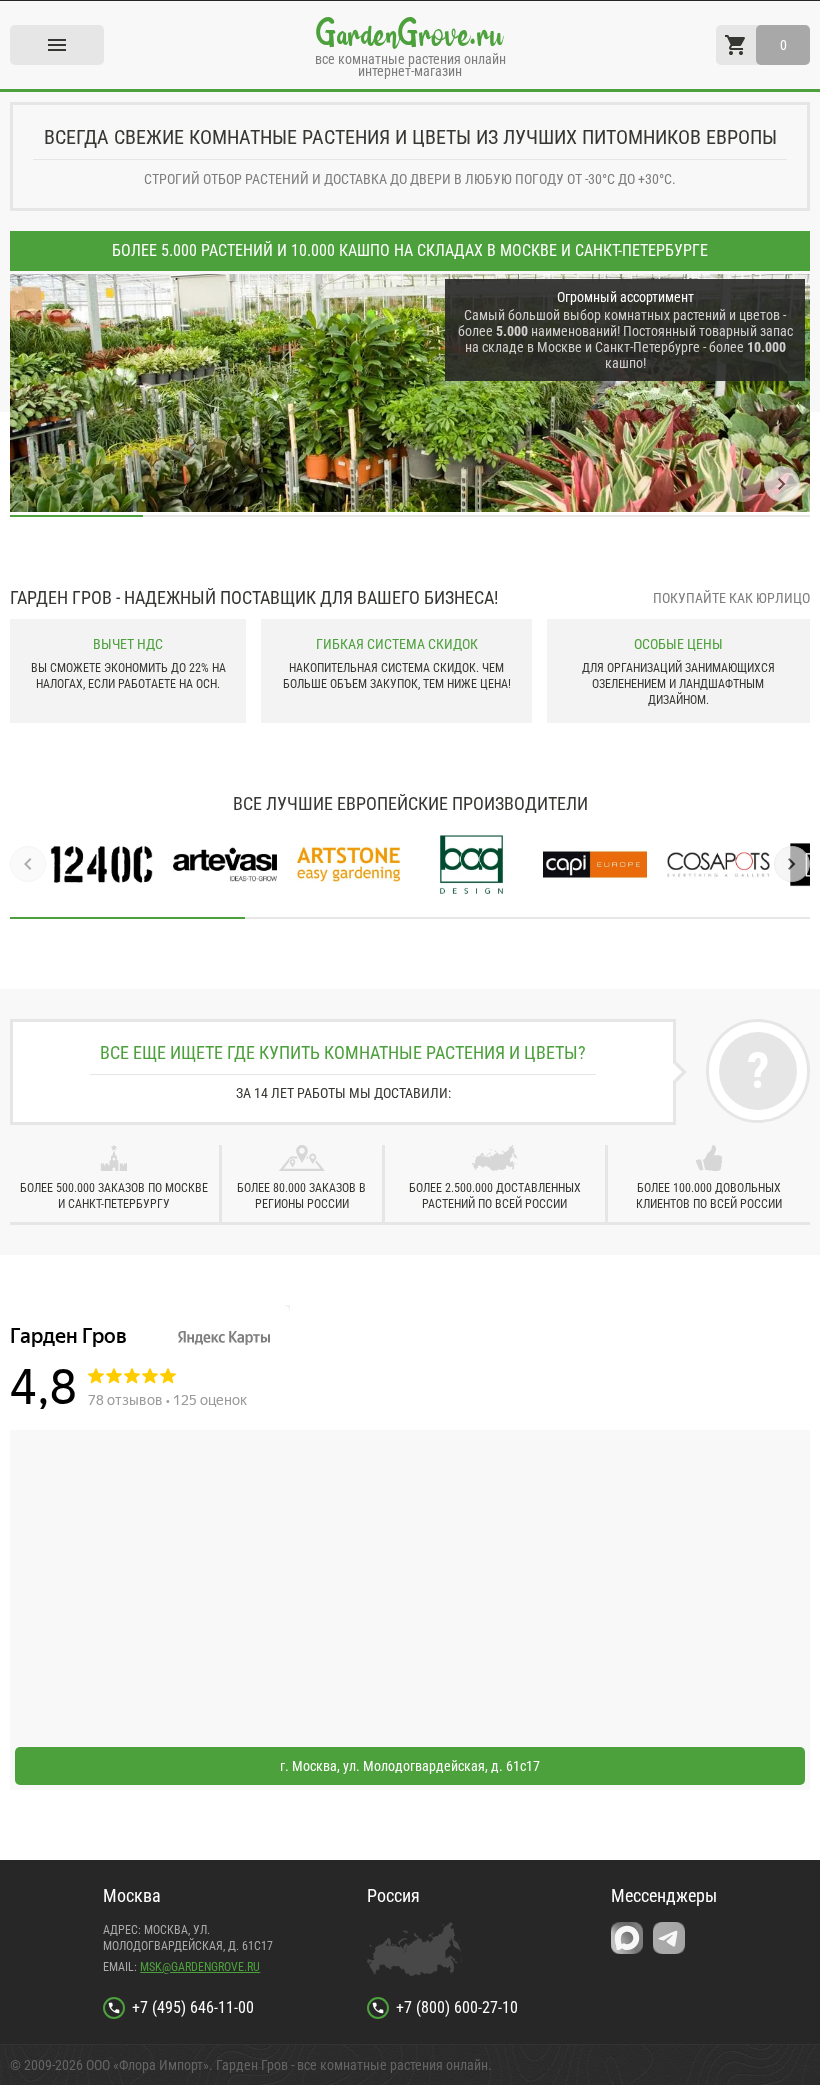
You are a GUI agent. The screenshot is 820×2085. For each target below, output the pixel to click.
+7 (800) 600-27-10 (457, 2007)
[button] (743, 484)
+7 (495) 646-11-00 (193, 2007)
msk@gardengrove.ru (200, 1967)
